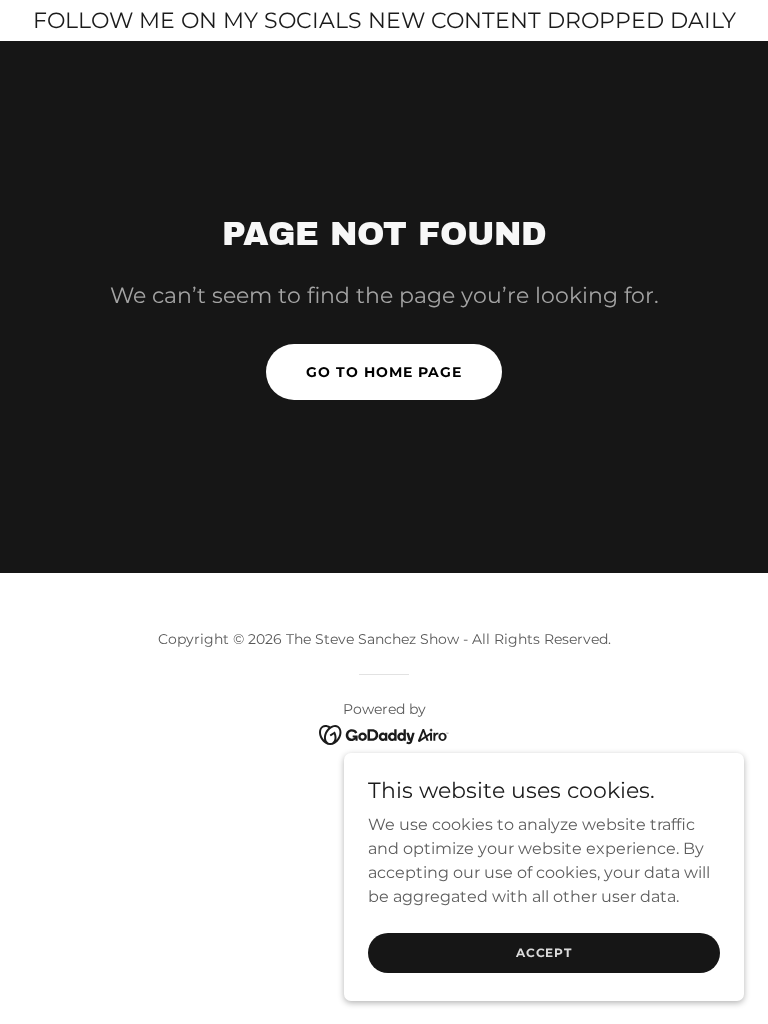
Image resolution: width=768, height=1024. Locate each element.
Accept (544, 952)
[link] (384, 733)
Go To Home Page (384, 372)
